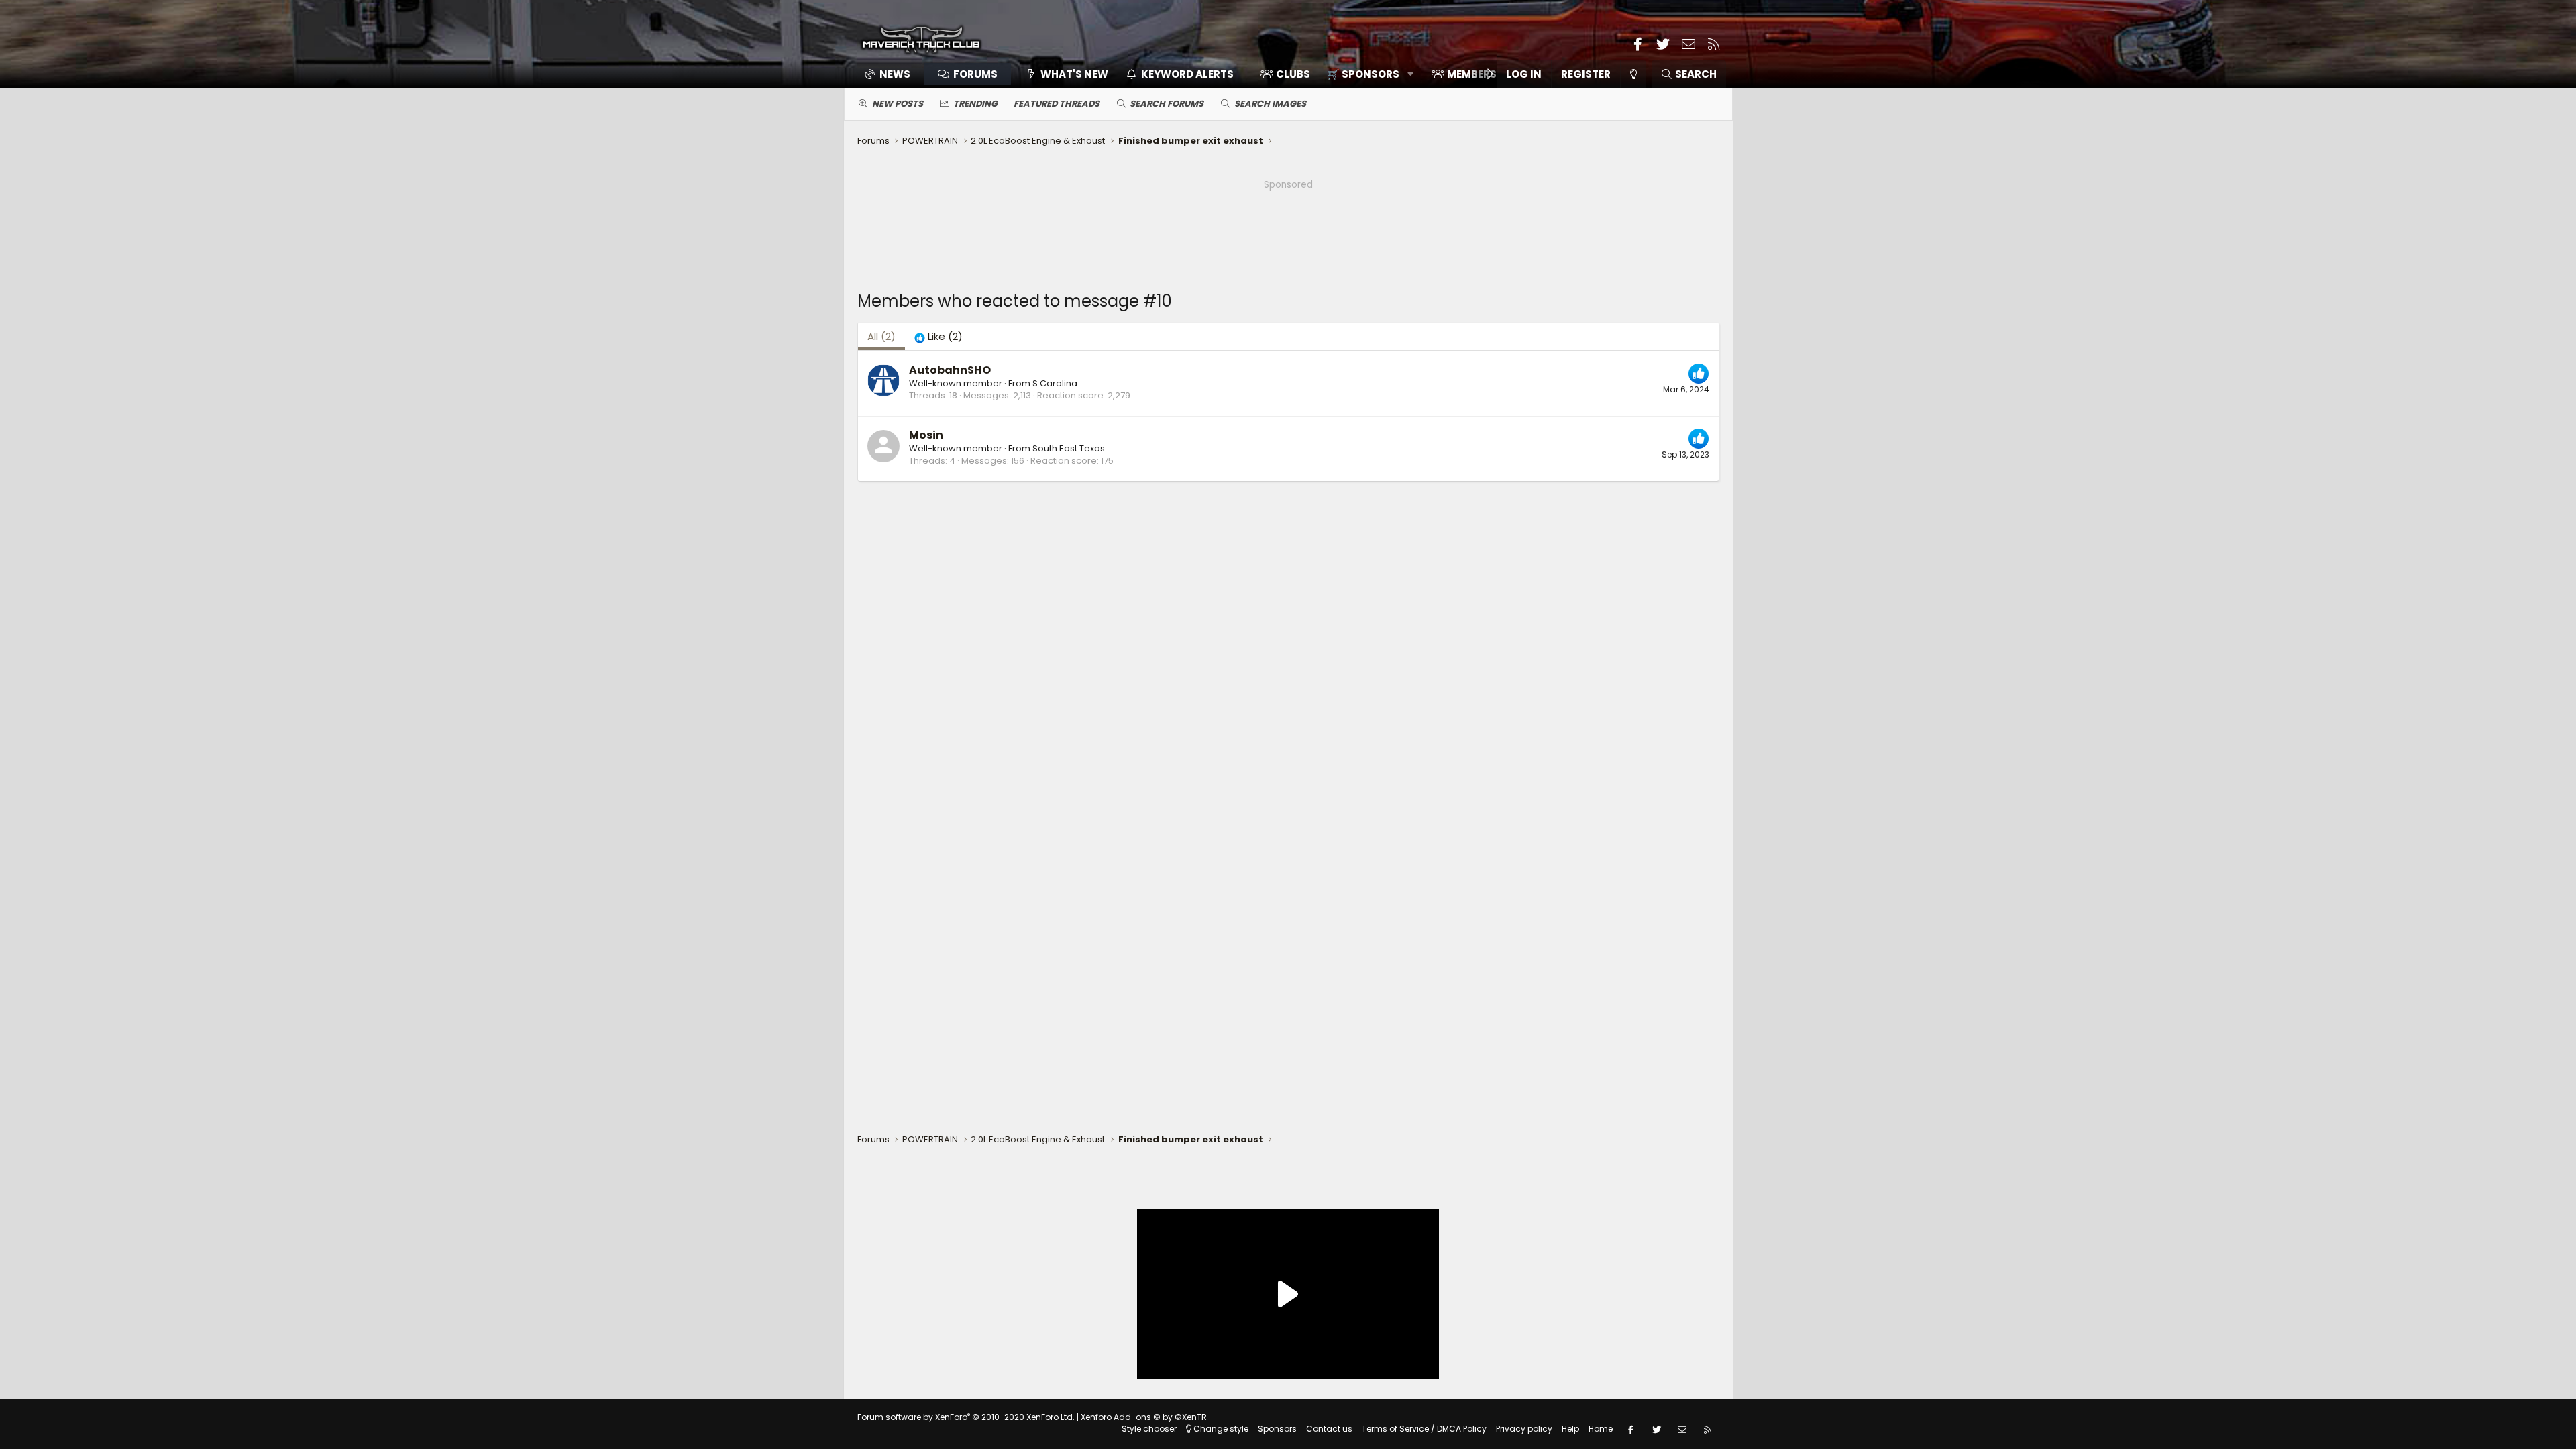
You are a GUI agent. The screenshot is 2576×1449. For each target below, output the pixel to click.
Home (1601, 1429)
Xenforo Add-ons (1144, 1417)
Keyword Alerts (1187, 74)
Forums (975, 74)
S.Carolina (1055, 383)
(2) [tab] (881, 336)
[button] (1365, 74)
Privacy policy (1524, 1429)
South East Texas (1069, 448)
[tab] (938, 336)
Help (1570, 1429)
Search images (1270, 104)
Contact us (1329, 1429)
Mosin (926, 435)
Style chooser (1149, 1429)
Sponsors (1277, 1429)
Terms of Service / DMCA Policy (1424, 1429)
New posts (898, 104)
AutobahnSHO (950, 370)
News (895, 74)
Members (1472, 74)
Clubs (1293, 74)
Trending (975, 104)
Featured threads (1057, 104)
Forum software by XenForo (966, 1417)
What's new (1074, 74)
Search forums (1167, 104)
